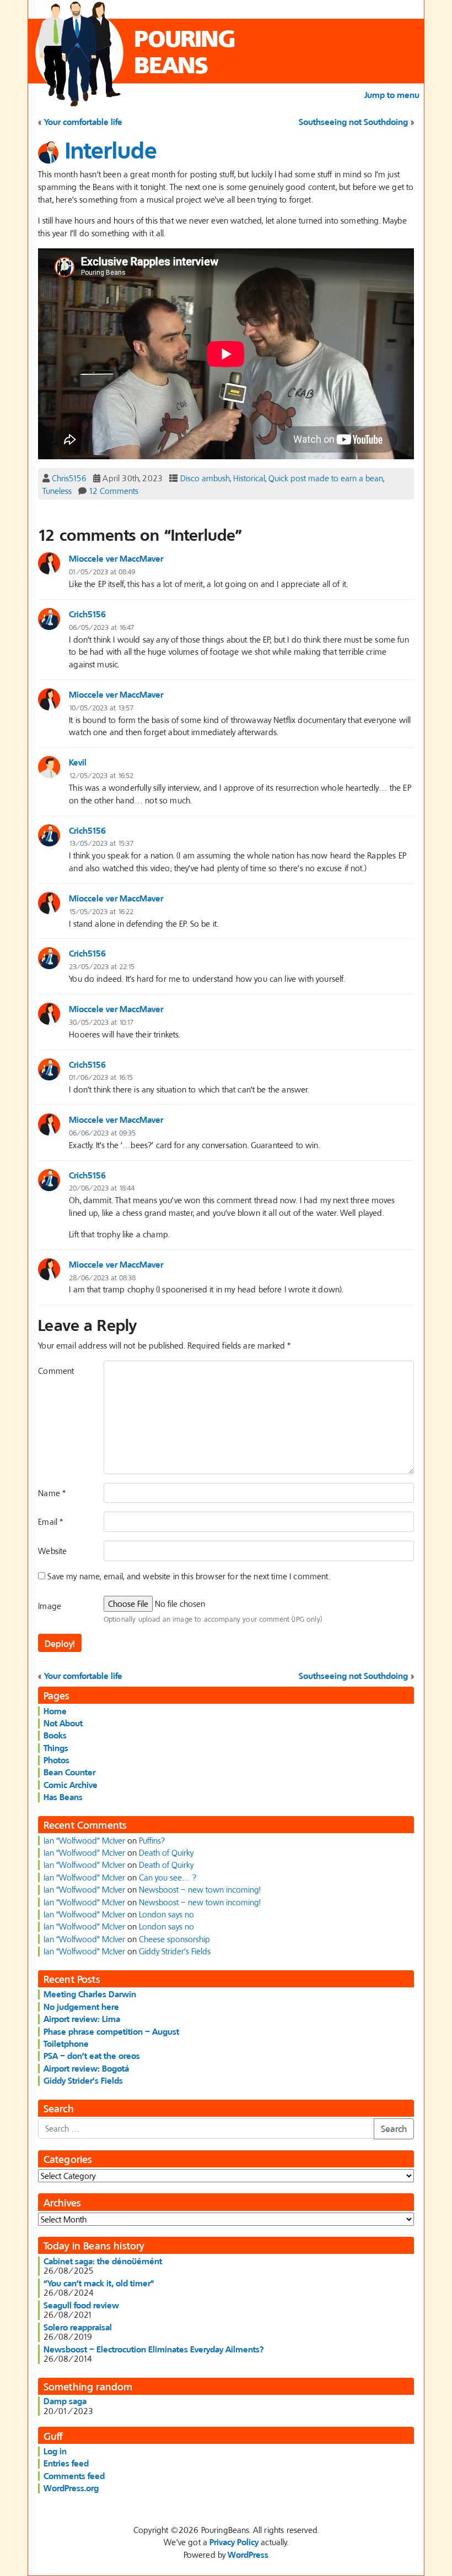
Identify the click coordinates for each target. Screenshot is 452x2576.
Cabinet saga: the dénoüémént (103, 2261)
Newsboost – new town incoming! (200, 1889)
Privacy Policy (234, 2542)
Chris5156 (69, 478)
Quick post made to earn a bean (326, 478)
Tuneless (57, 491)
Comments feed (74, 2476)
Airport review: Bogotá (86, 2068)
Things (56, 1748)
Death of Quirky (166, 1852)
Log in (55, 2451)
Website (52, 1551)
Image (50, 1606)
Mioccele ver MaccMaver (116, 558)
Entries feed (66, 2463)
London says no (166, 1914)
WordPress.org (71, 2488)
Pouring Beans (185, 51)
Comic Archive (71, 1785)
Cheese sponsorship (174, 1939)
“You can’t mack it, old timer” (99, 2283)
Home (55, 1711)
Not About (63, 1723)
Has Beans (63, 1797)
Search (394, 2129)
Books (55, 1735)
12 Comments (114, 491)
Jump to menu (392, 95)
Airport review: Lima (82, 2019)
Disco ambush (205, 478)
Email (50, 1521)
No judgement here (81, 2007)
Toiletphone (66, 2044)
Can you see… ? (168, 1877)
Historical (249, 478)
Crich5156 (87, 614)
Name (52, 1493)
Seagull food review (81, 2305)
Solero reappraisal (78, 2327)
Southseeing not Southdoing (353, 122)
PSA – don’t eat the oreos (92, 2056)
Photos (57, 1760)
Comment (56, 1371)
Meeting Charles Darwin (90, 1994)
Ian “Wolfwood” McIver (84, 1840)
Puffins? (152, 1840)
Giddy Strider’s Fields (175, 1951)
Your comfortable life (83, 122)
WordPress (248, 2555)
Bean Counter (69, 1772)
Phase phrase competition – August (111, 2031)
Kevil (78, 762)
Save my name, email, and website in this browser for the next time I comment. (189, 1576)
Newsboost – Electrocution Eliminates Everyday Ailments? (154, 2349)
